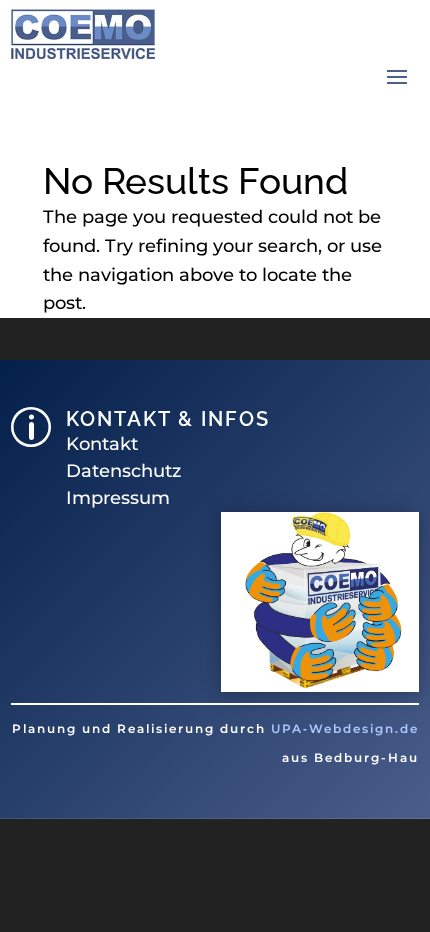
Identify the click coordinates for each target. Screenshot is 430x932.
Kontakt (102, 444)
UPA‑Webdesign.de (345, 728)
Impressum (118, 498)
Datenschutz (123, 471)
